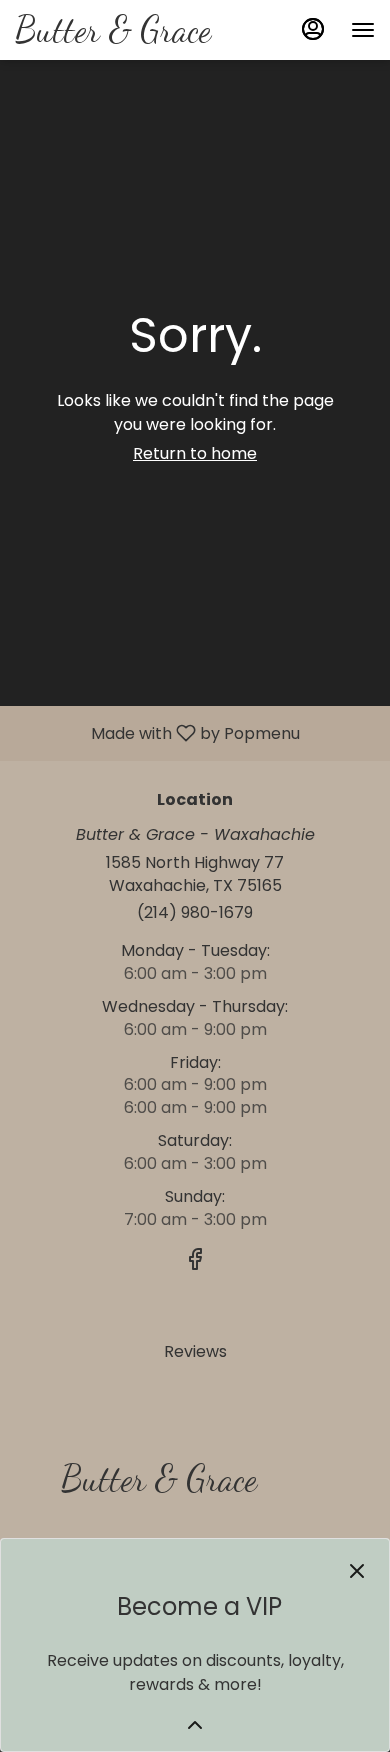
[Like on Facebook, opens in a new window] (195, 1262)
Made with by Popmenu (157, 732)
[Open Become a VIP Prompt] (195, 1725)
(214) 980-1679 (195, 913)
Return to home (195, 453)
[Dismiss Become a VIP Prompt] (357, 1571)
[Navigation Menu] (363, 30)
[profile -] (313, 29)
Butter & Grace (151, 1487)
